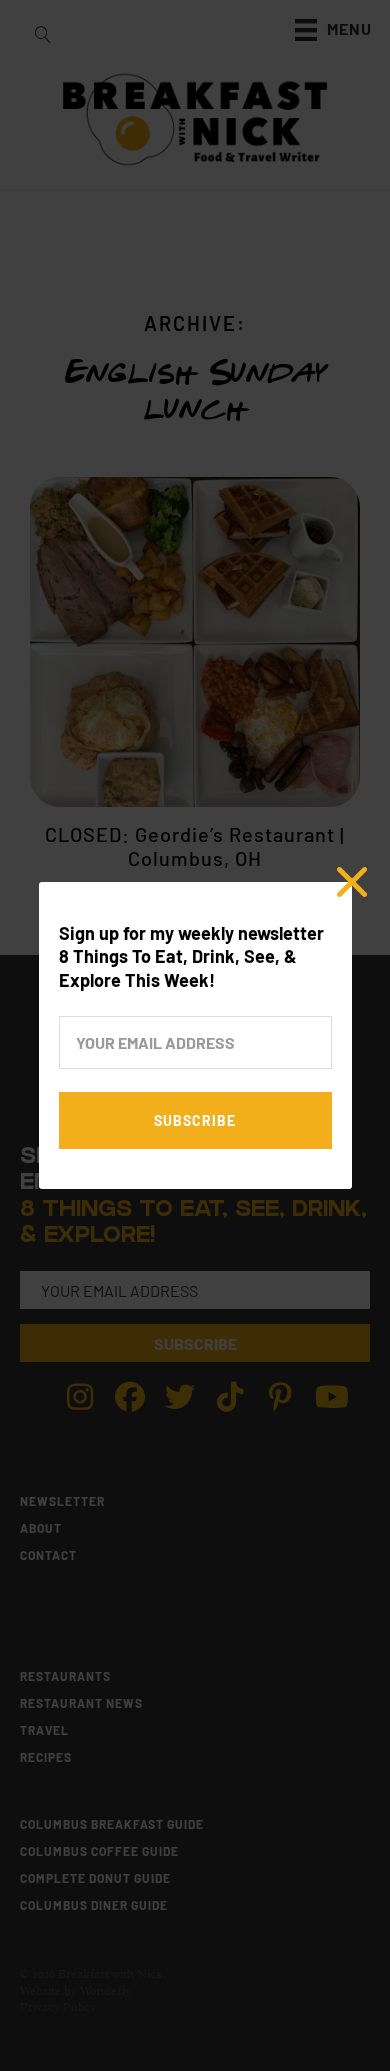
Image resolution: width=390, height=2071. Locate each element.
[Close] (352, 882)
